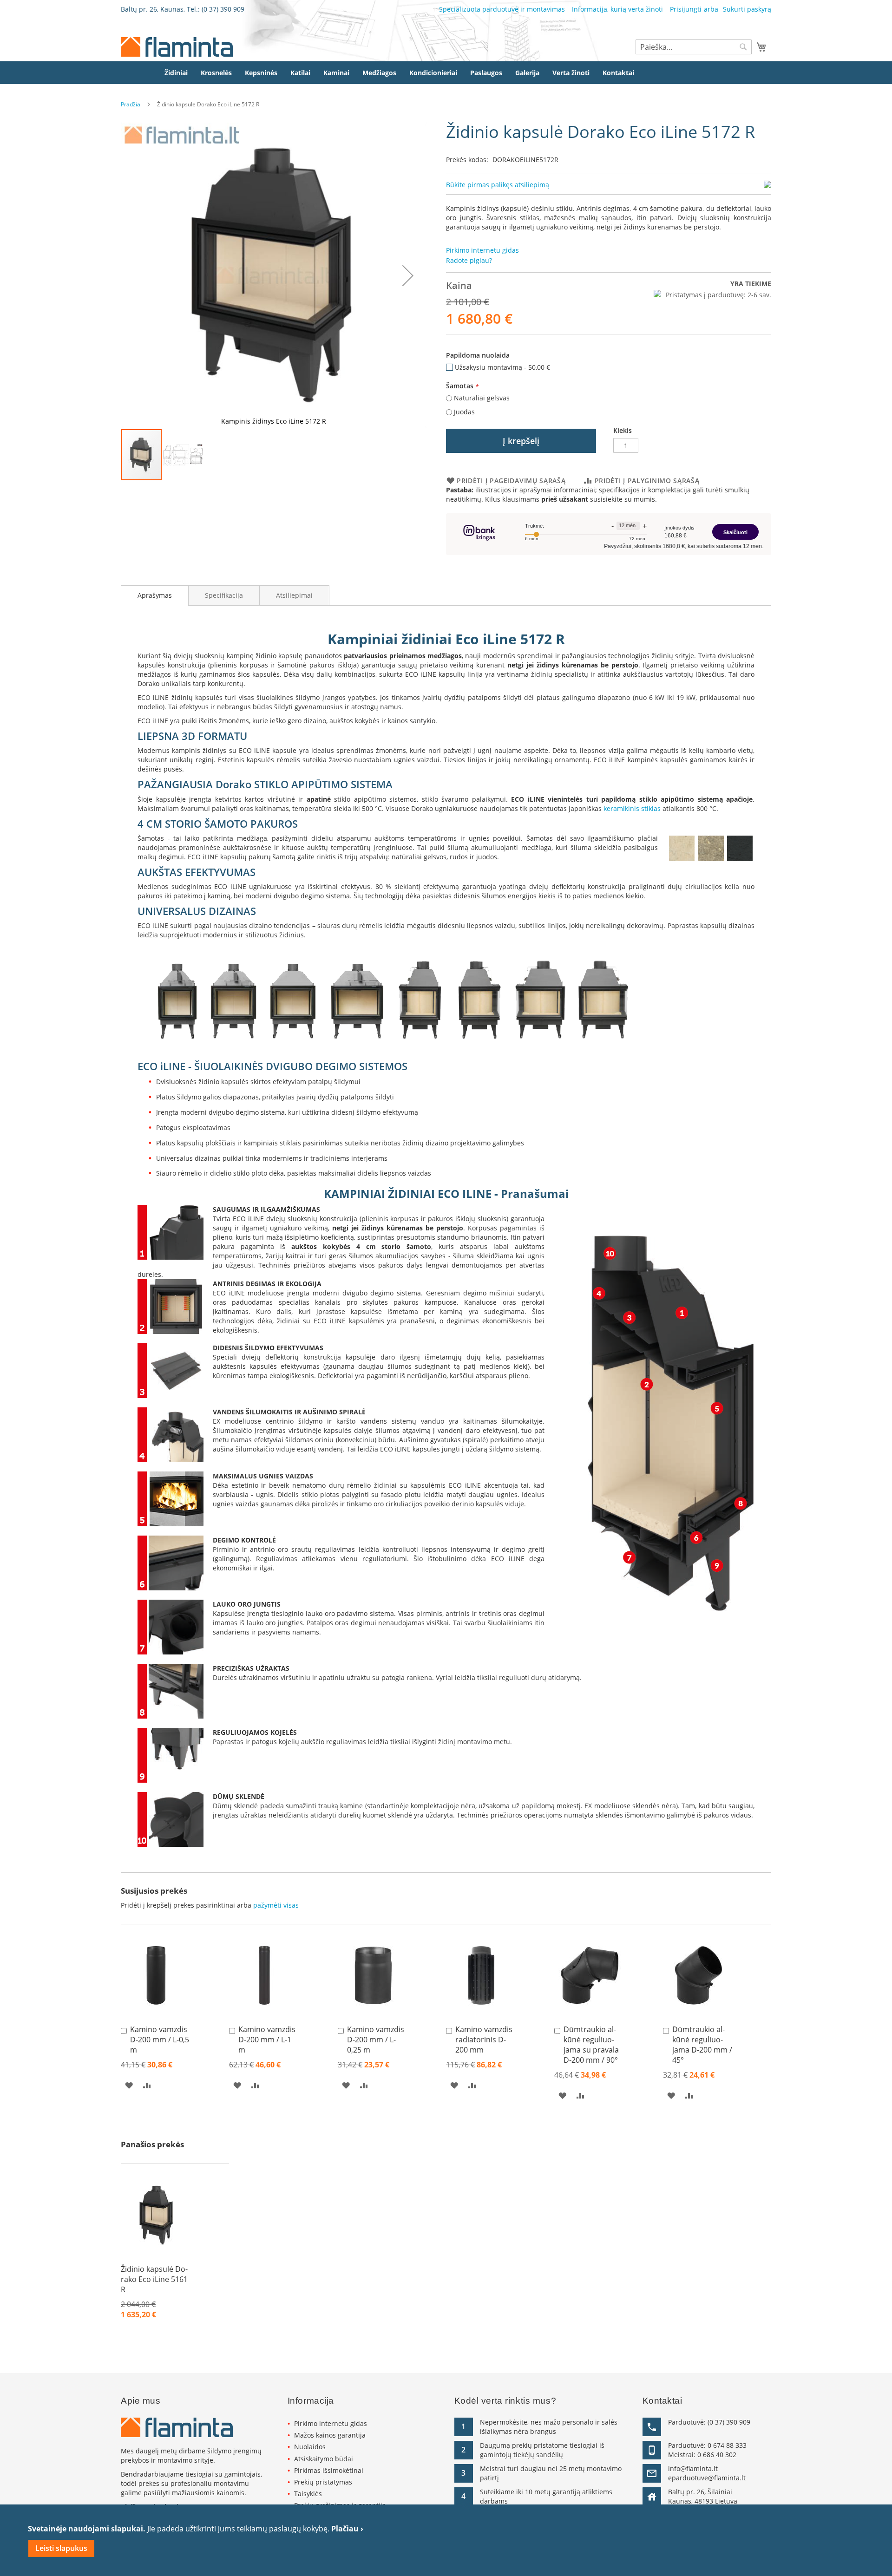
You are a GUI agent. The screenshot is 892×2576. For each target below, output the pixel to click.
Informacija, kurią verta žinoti (617, 9)
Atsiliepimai (294, 595)
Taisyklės (308, 2494)
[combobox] (694, 47)
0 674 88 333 (727, 2445)
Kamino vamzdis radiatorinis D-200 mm (484, 2040)
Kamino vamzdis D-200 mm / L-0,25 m (376, 2040)
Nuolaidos (310, 2447)
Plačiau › (347, 2529)
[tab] (155, 595)
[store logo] (177, 47)
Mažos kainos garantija (330, 2435)
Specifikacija (224, 595)
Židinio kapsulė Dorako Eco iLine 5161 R (154, 2279)
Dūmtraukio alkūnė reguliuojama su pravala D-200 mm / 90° (591, 2045)
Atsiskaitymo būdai (324, 2459)
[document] (446, 2540)
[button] (408, 275)
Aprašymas (155, 595)
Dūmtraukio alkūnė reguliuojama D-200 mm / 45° (702, 2045)
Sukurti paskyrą (747, 9)
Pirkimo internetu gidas (331, 2423)
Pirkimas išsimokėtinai (329, 2470)
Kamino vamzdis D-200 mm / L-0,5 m (160, 2040)
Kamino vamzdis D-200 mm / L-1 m (267, 2040)
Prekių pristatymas (323, 2482)
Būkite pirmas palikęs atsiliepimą (498, 185)
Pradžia (131, 104)
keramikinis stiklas (632, 808)
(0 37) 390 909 (223, 9)
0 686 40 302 (717, 2455)
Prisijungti (686, 9)
